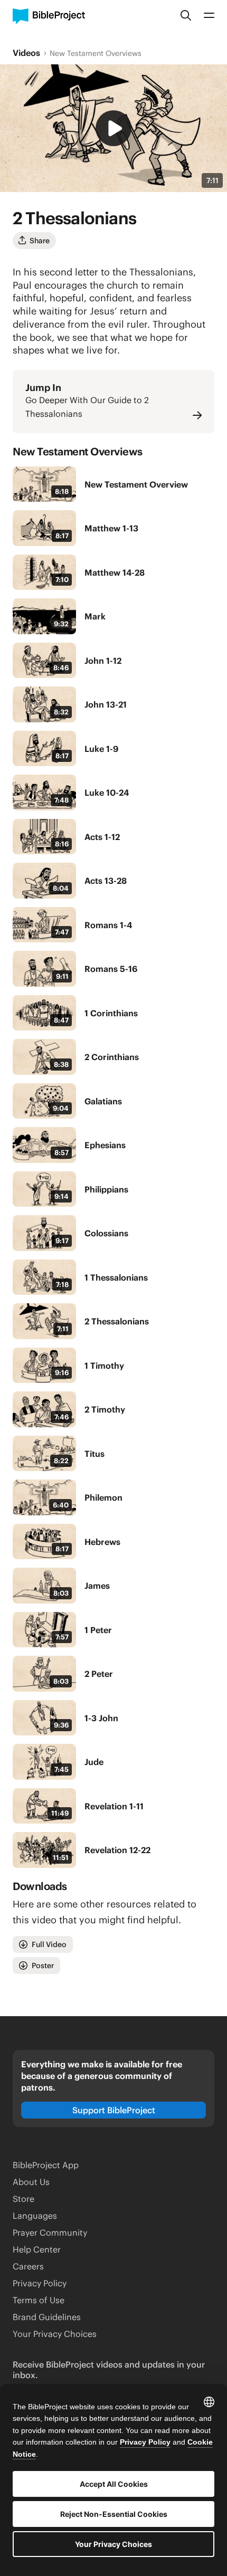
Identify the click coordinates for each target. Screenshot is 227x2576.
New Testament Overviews (96, 53)
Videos (26, 53)
